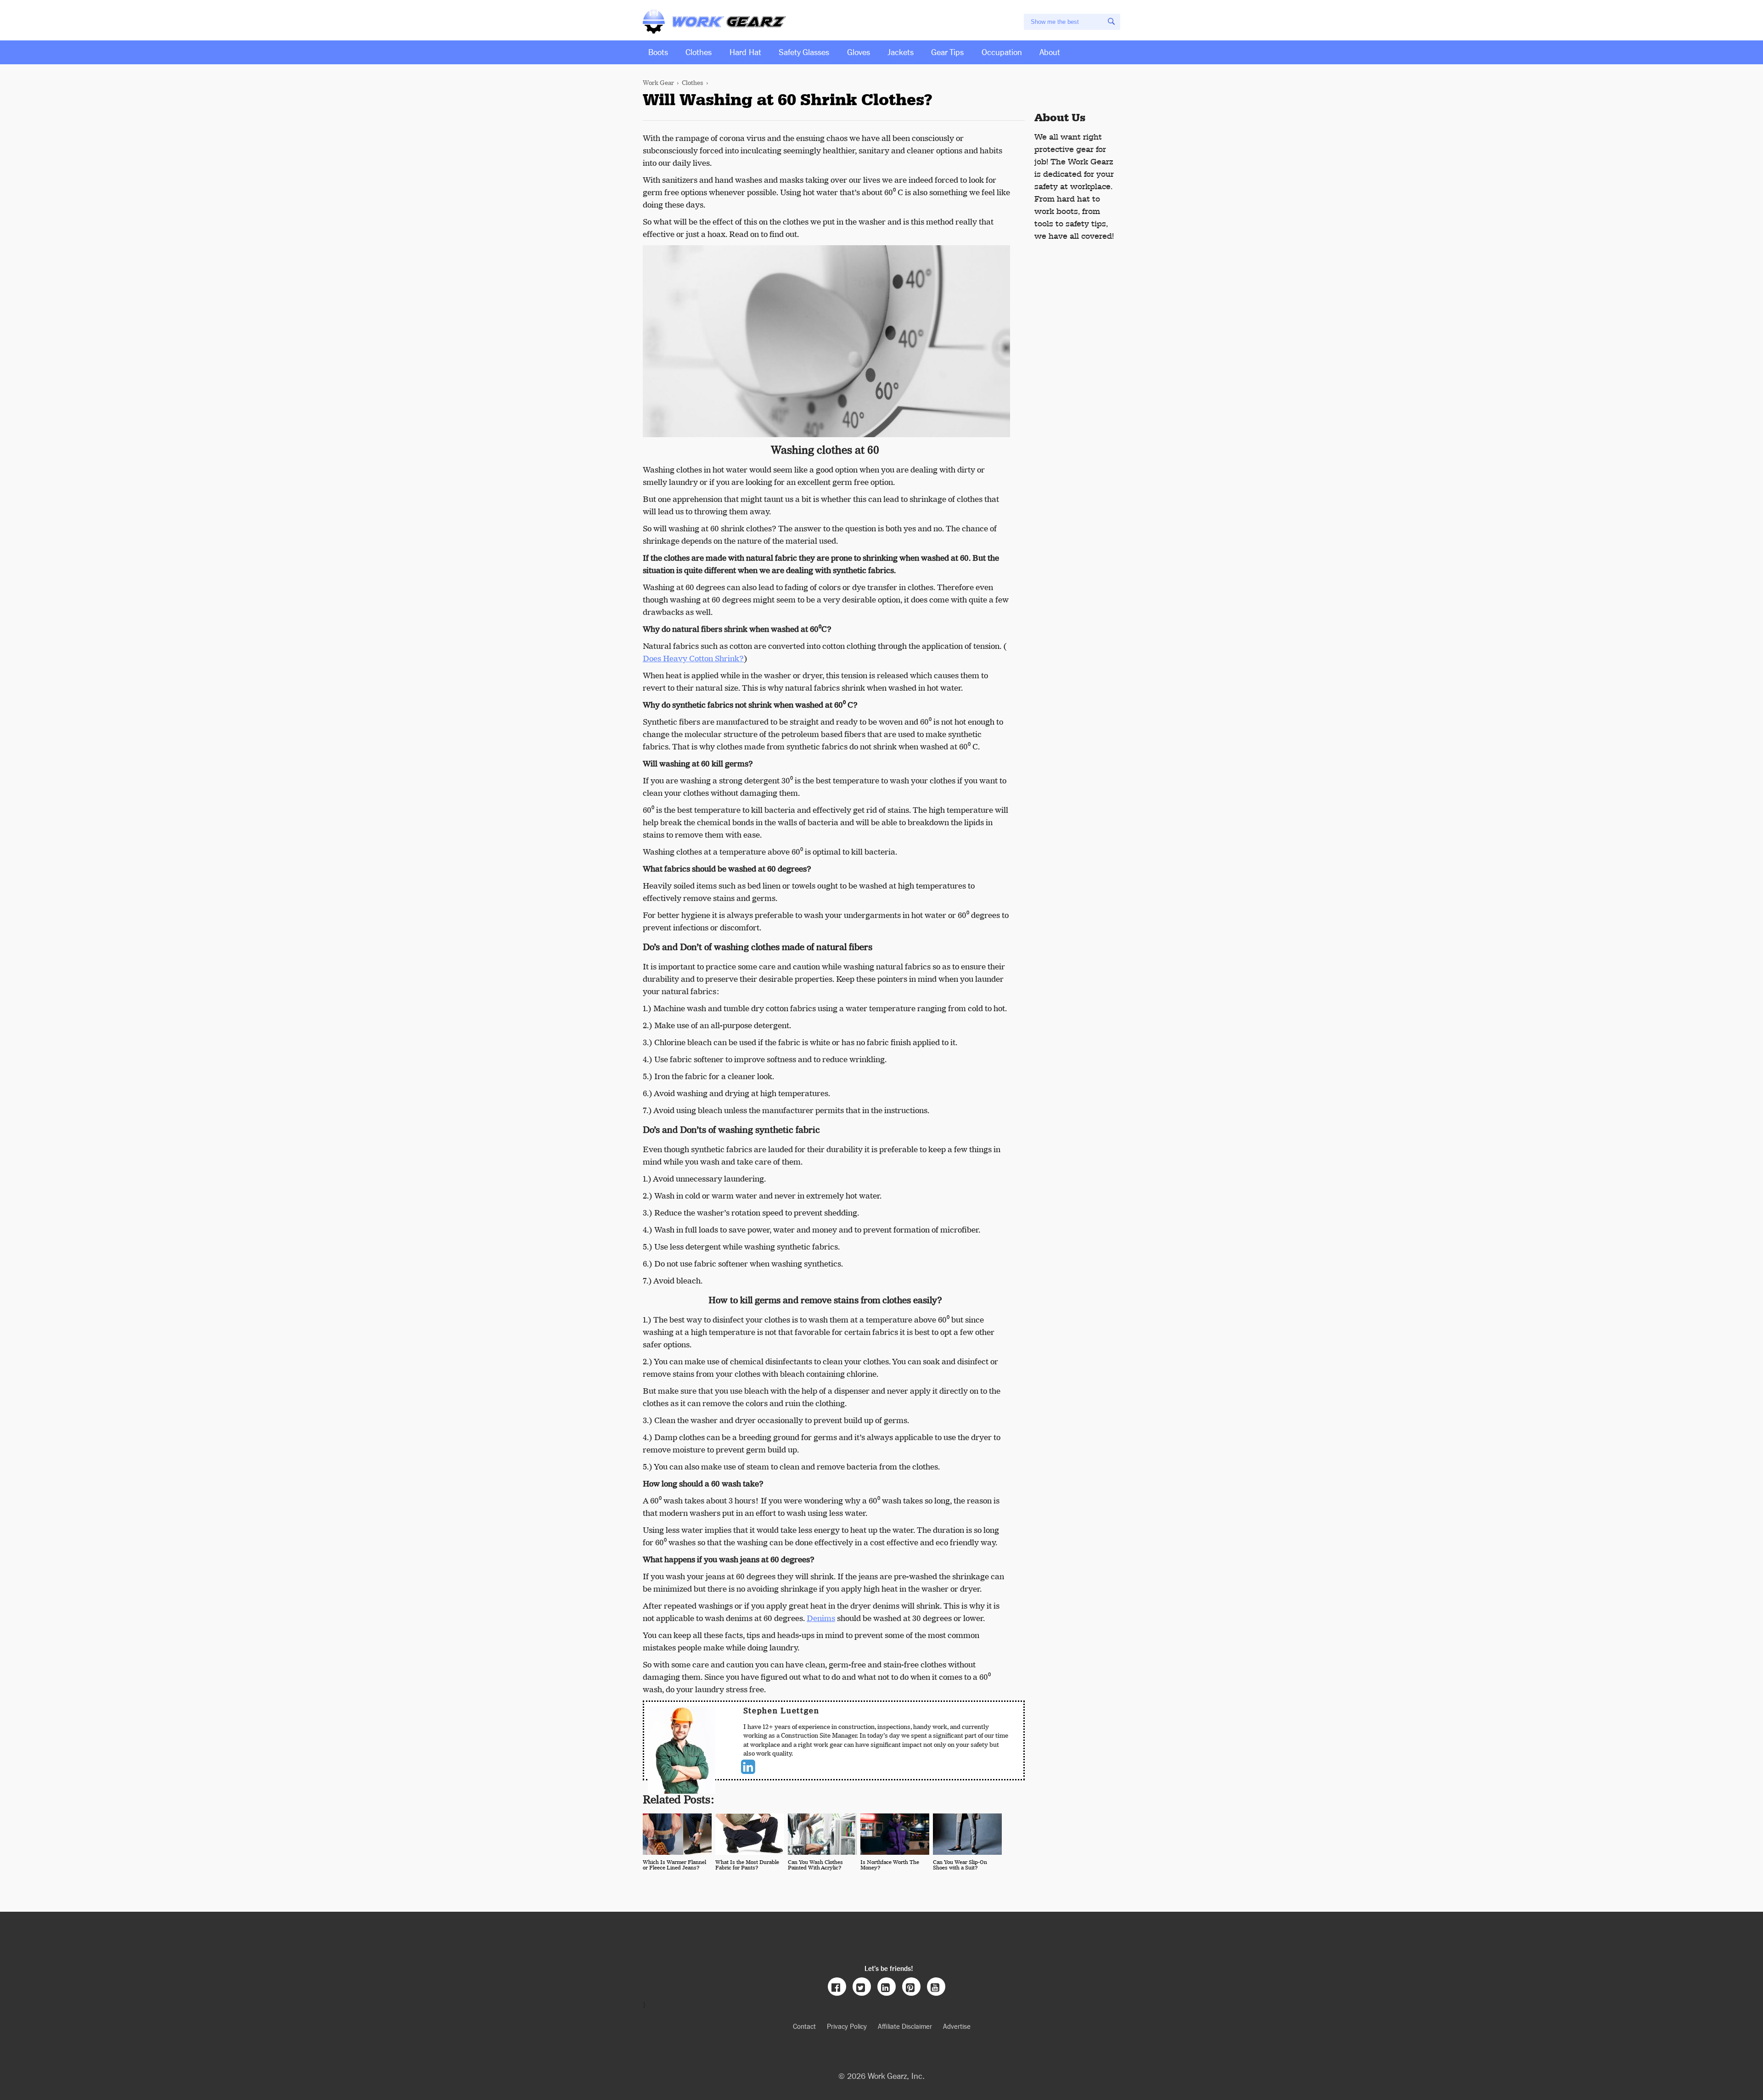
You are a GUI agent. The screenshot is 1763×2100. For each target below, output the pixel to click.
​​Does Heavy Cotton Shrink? (693, 659)
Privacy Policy (847, 2026)
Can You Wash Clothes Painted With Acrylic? (815, 1865)
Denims (821, 1618)
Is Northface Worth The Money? (890, 1865)
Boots (658, 51)
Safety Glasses (804, 51)
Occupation (1002, 51)
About (1050, 51)
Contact (804, 2026)
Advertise (957, 2026)
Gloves (859, 51)
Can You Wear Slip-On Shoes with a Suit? (960, 1865)
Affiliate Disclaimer (905, 2026)
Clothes (699, 51)
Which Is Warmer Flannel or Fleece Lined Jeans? (674, 1865)
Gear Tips (947, 51)
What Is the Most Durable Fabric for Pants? (747, 1865)
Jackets (901, 51)
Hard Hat (745, 51)
